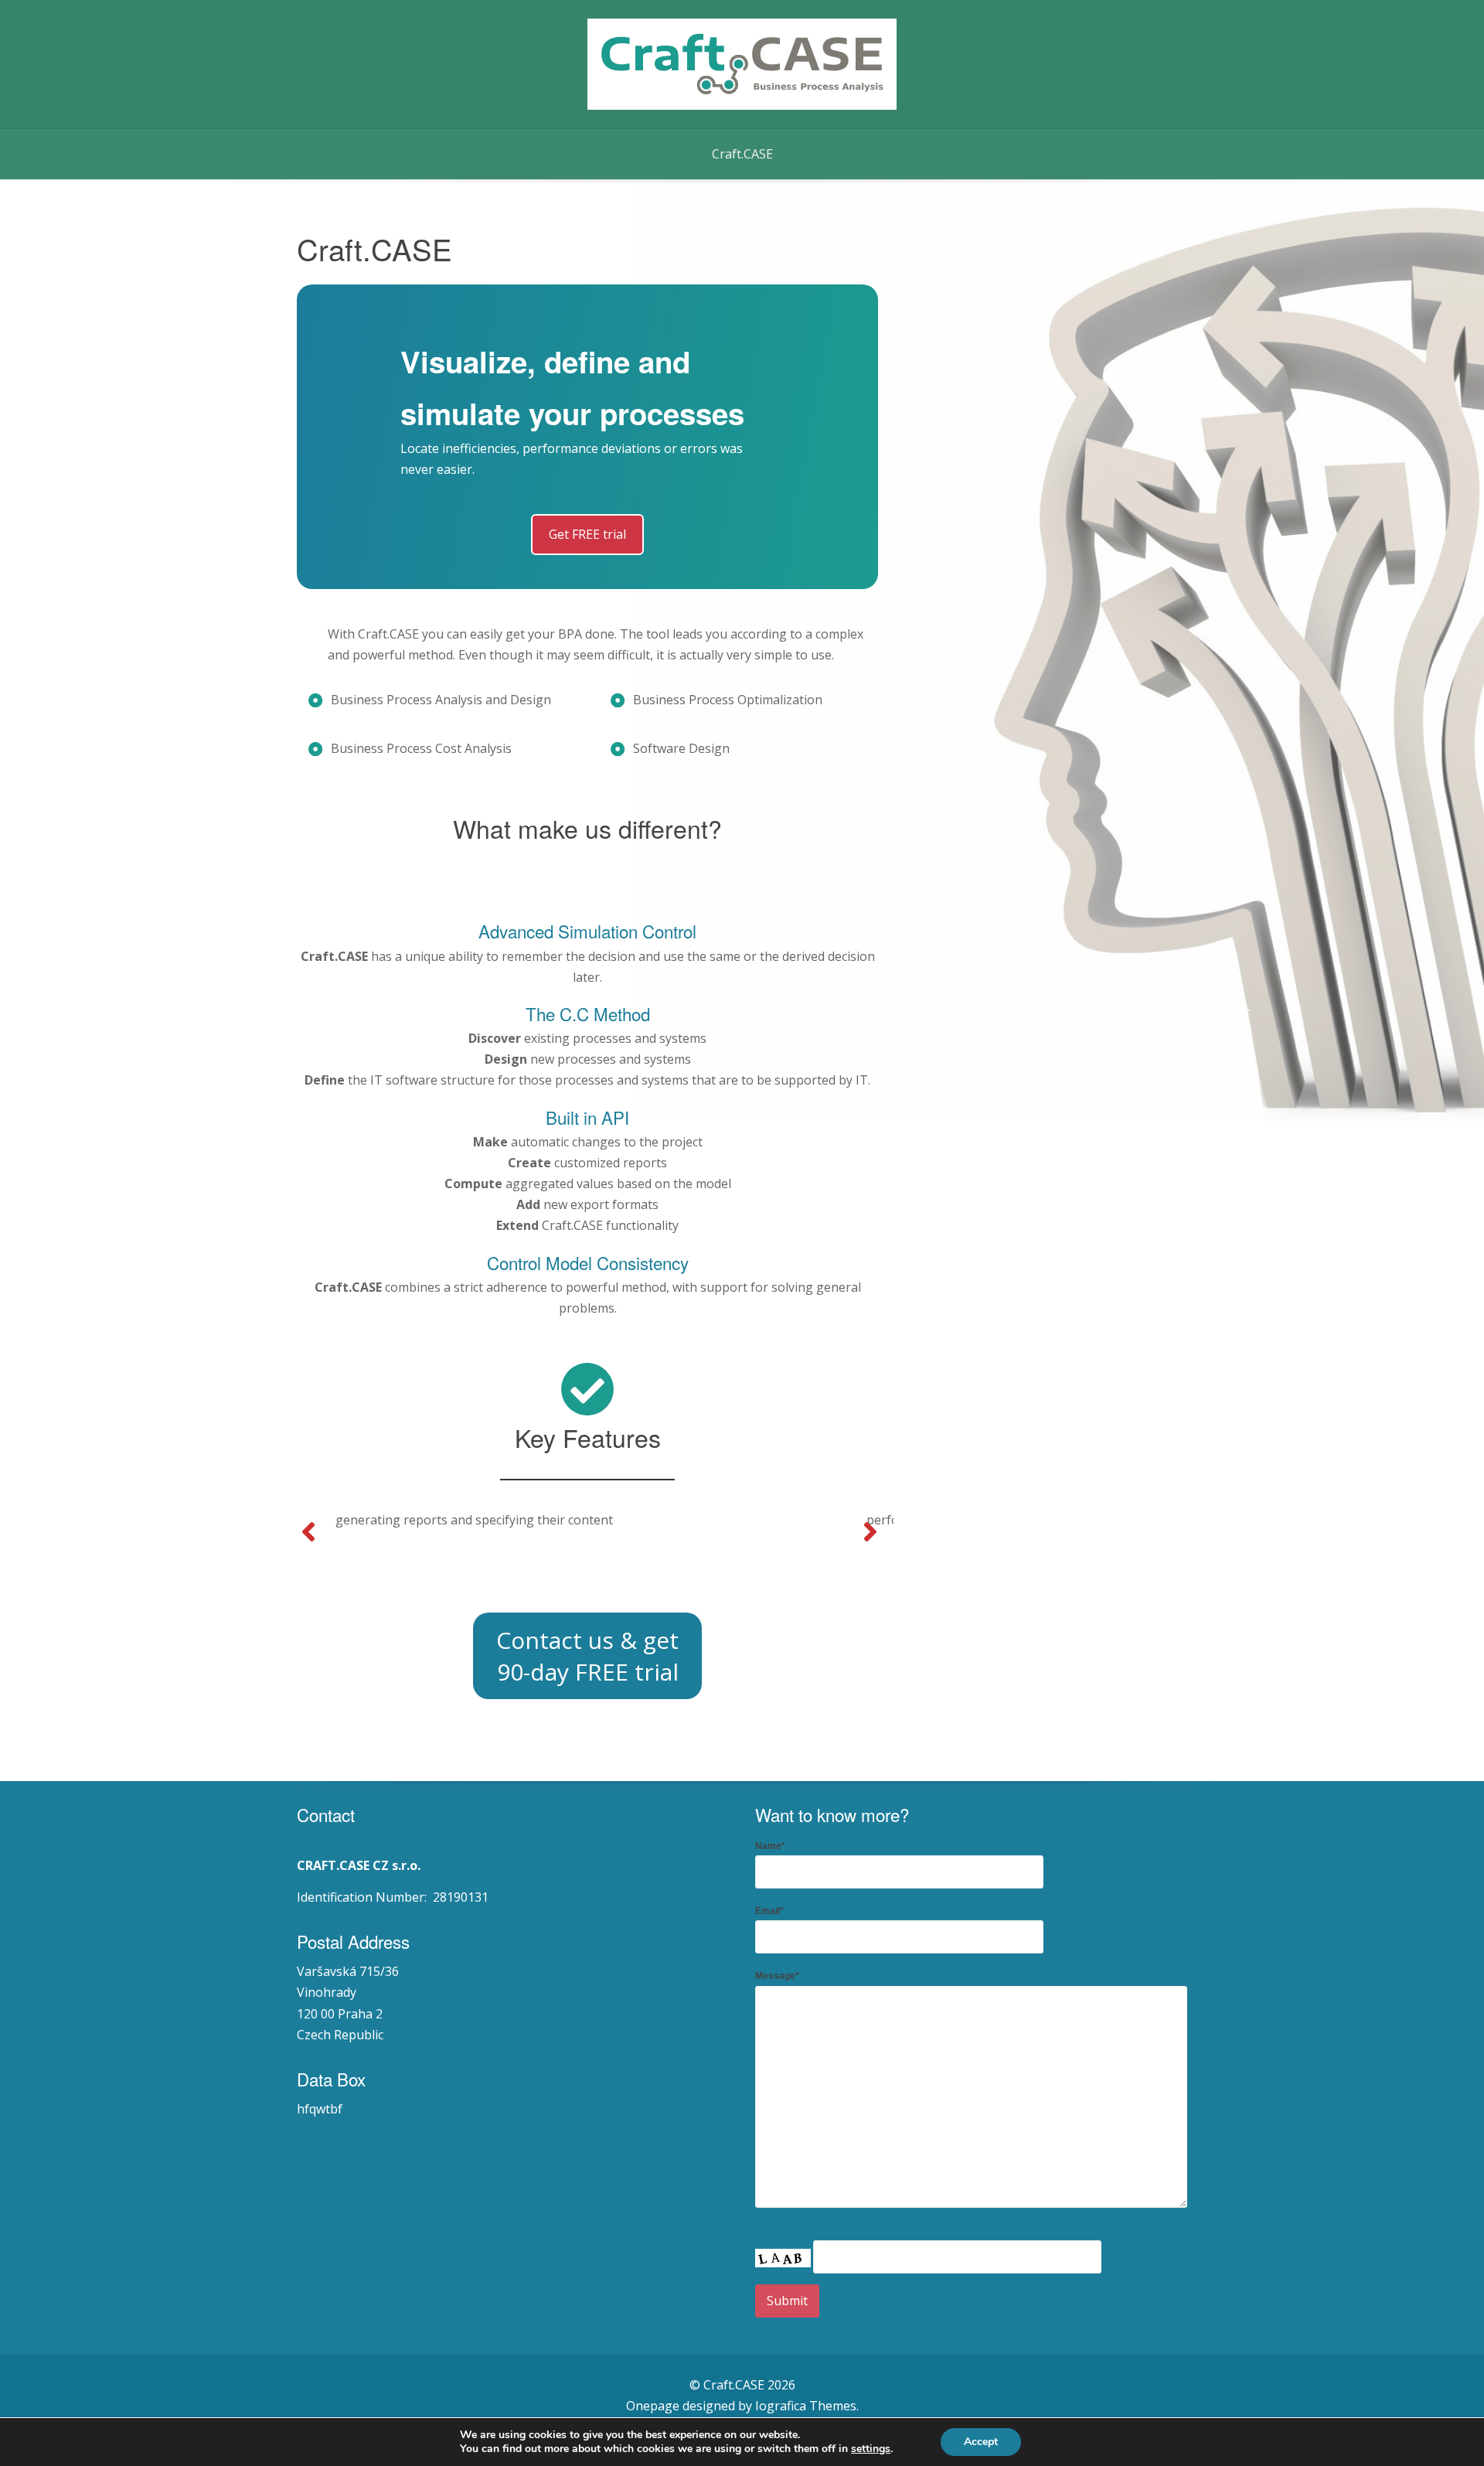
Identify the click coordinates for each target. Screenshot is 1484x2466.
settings (871, 2449)
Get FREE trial (587, 534)
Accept (981, 2442)
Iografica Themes (806, 2406)
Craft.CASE (742, 154)
